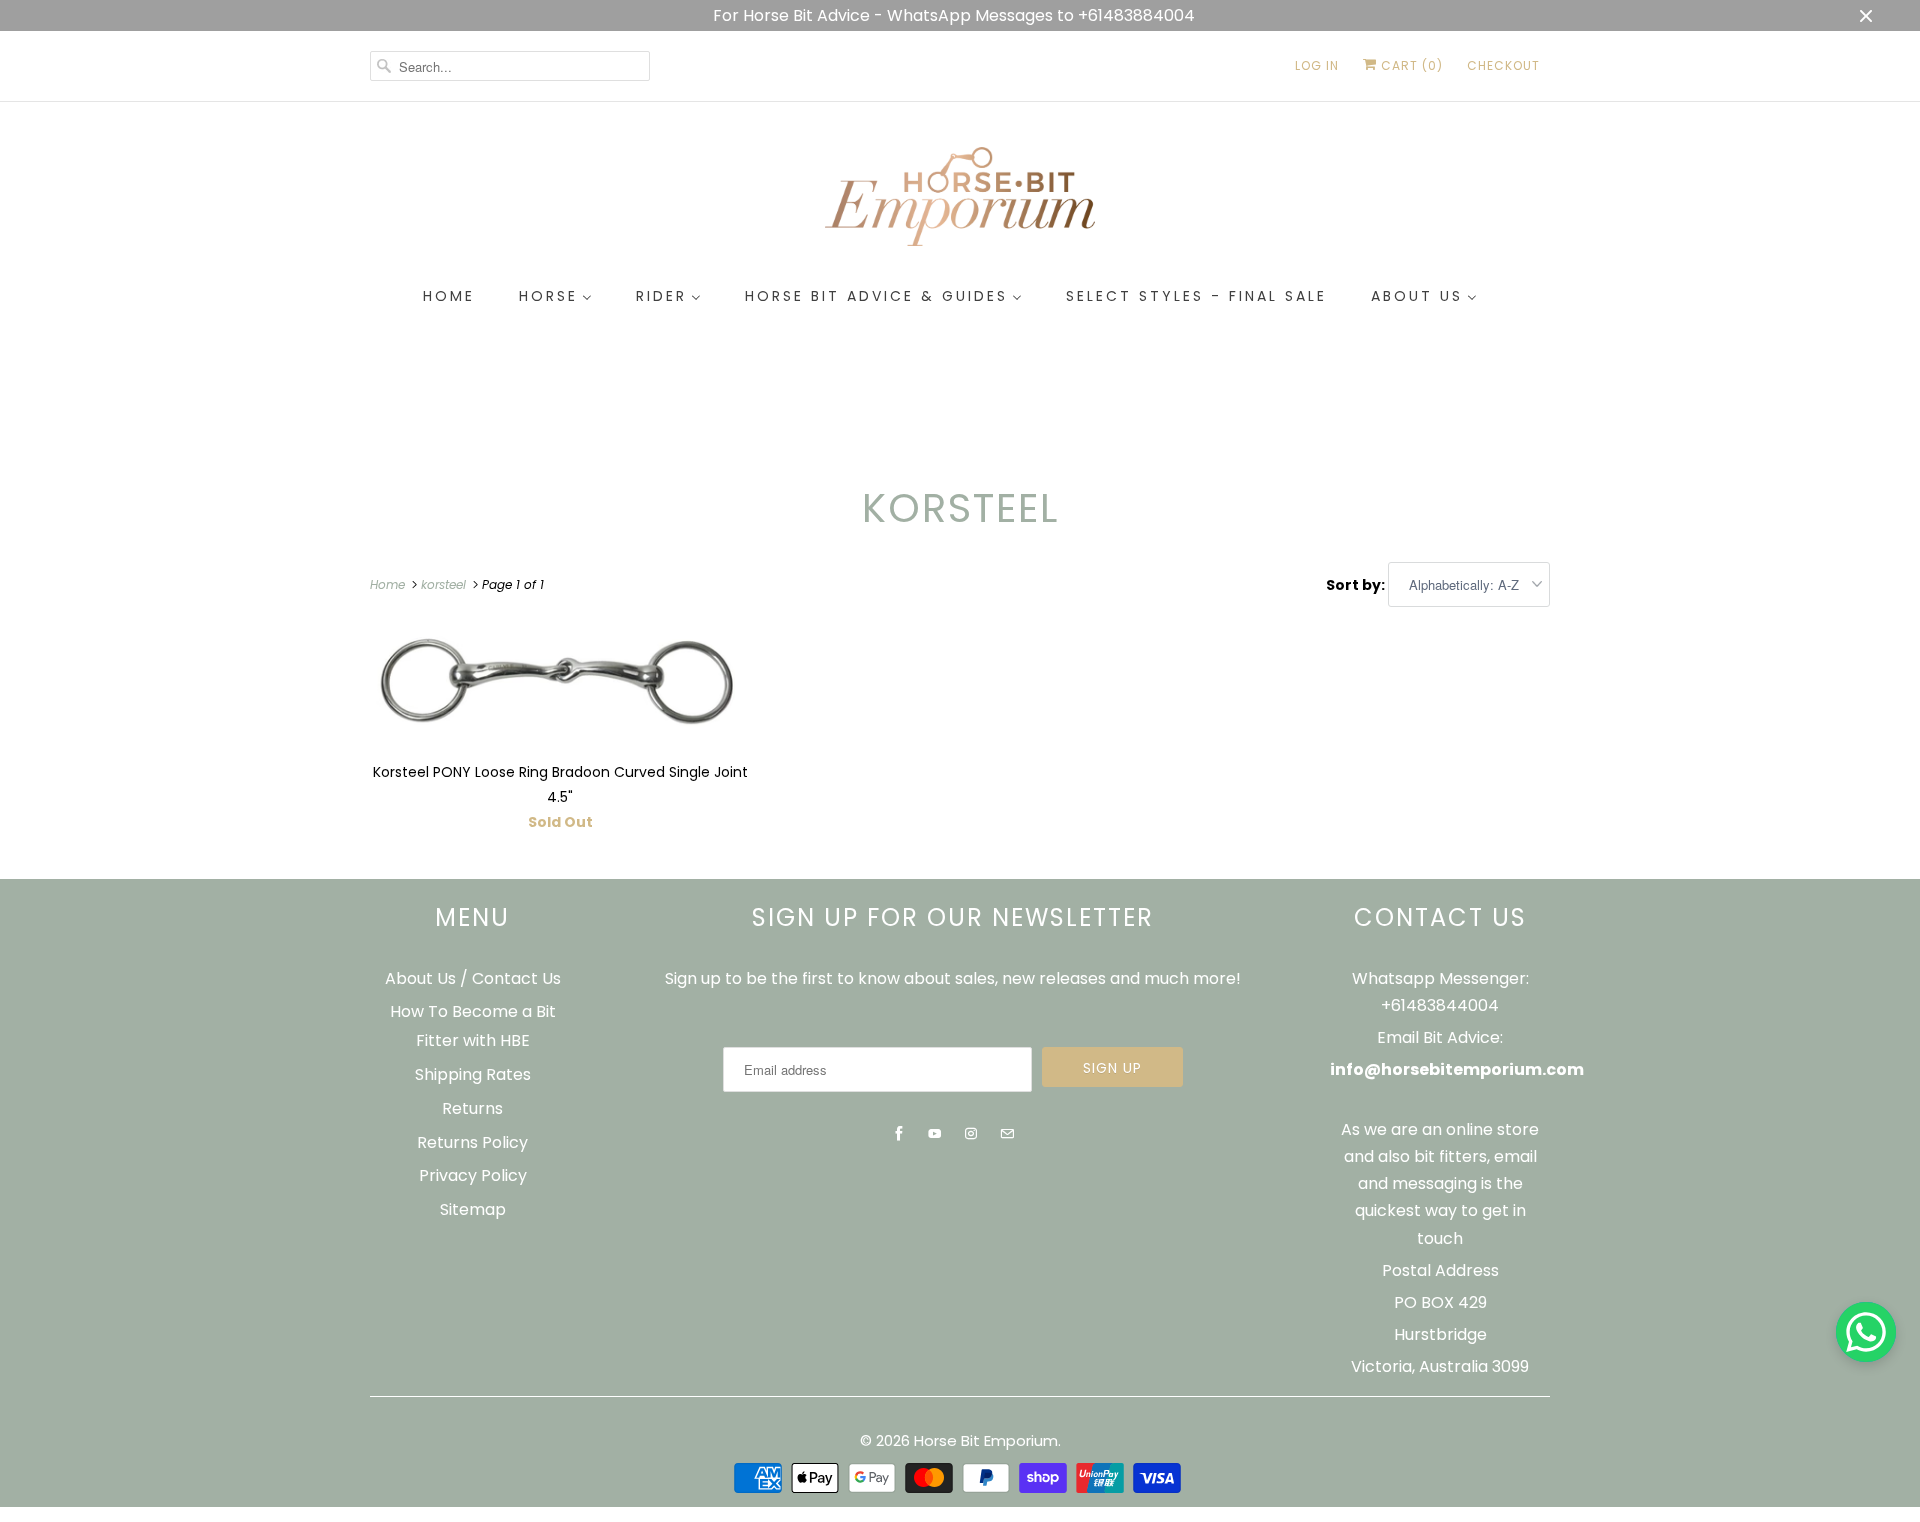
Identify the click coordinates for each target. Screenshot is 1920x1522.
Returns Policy (472, 1142)
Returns (472, 1108)
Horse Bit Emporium (986, 1440)
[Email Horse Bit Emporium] (1007, 1134)
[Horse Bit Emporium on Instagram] (971, 1134)
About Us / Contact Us (473, 978)
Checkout (1503, 65)
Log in (1317, 65)
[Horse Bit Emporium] (960, 200)
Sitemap (473, 1209)
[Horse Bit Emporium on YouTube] (935, 1134)
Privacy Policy (473, 1175)
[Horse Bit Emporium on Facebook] (899, 1134)
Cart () (1410, 65)
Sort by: (1357, 585)
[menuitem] (449, 297)
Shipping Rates (473, 1074)
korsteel (960, 508)
